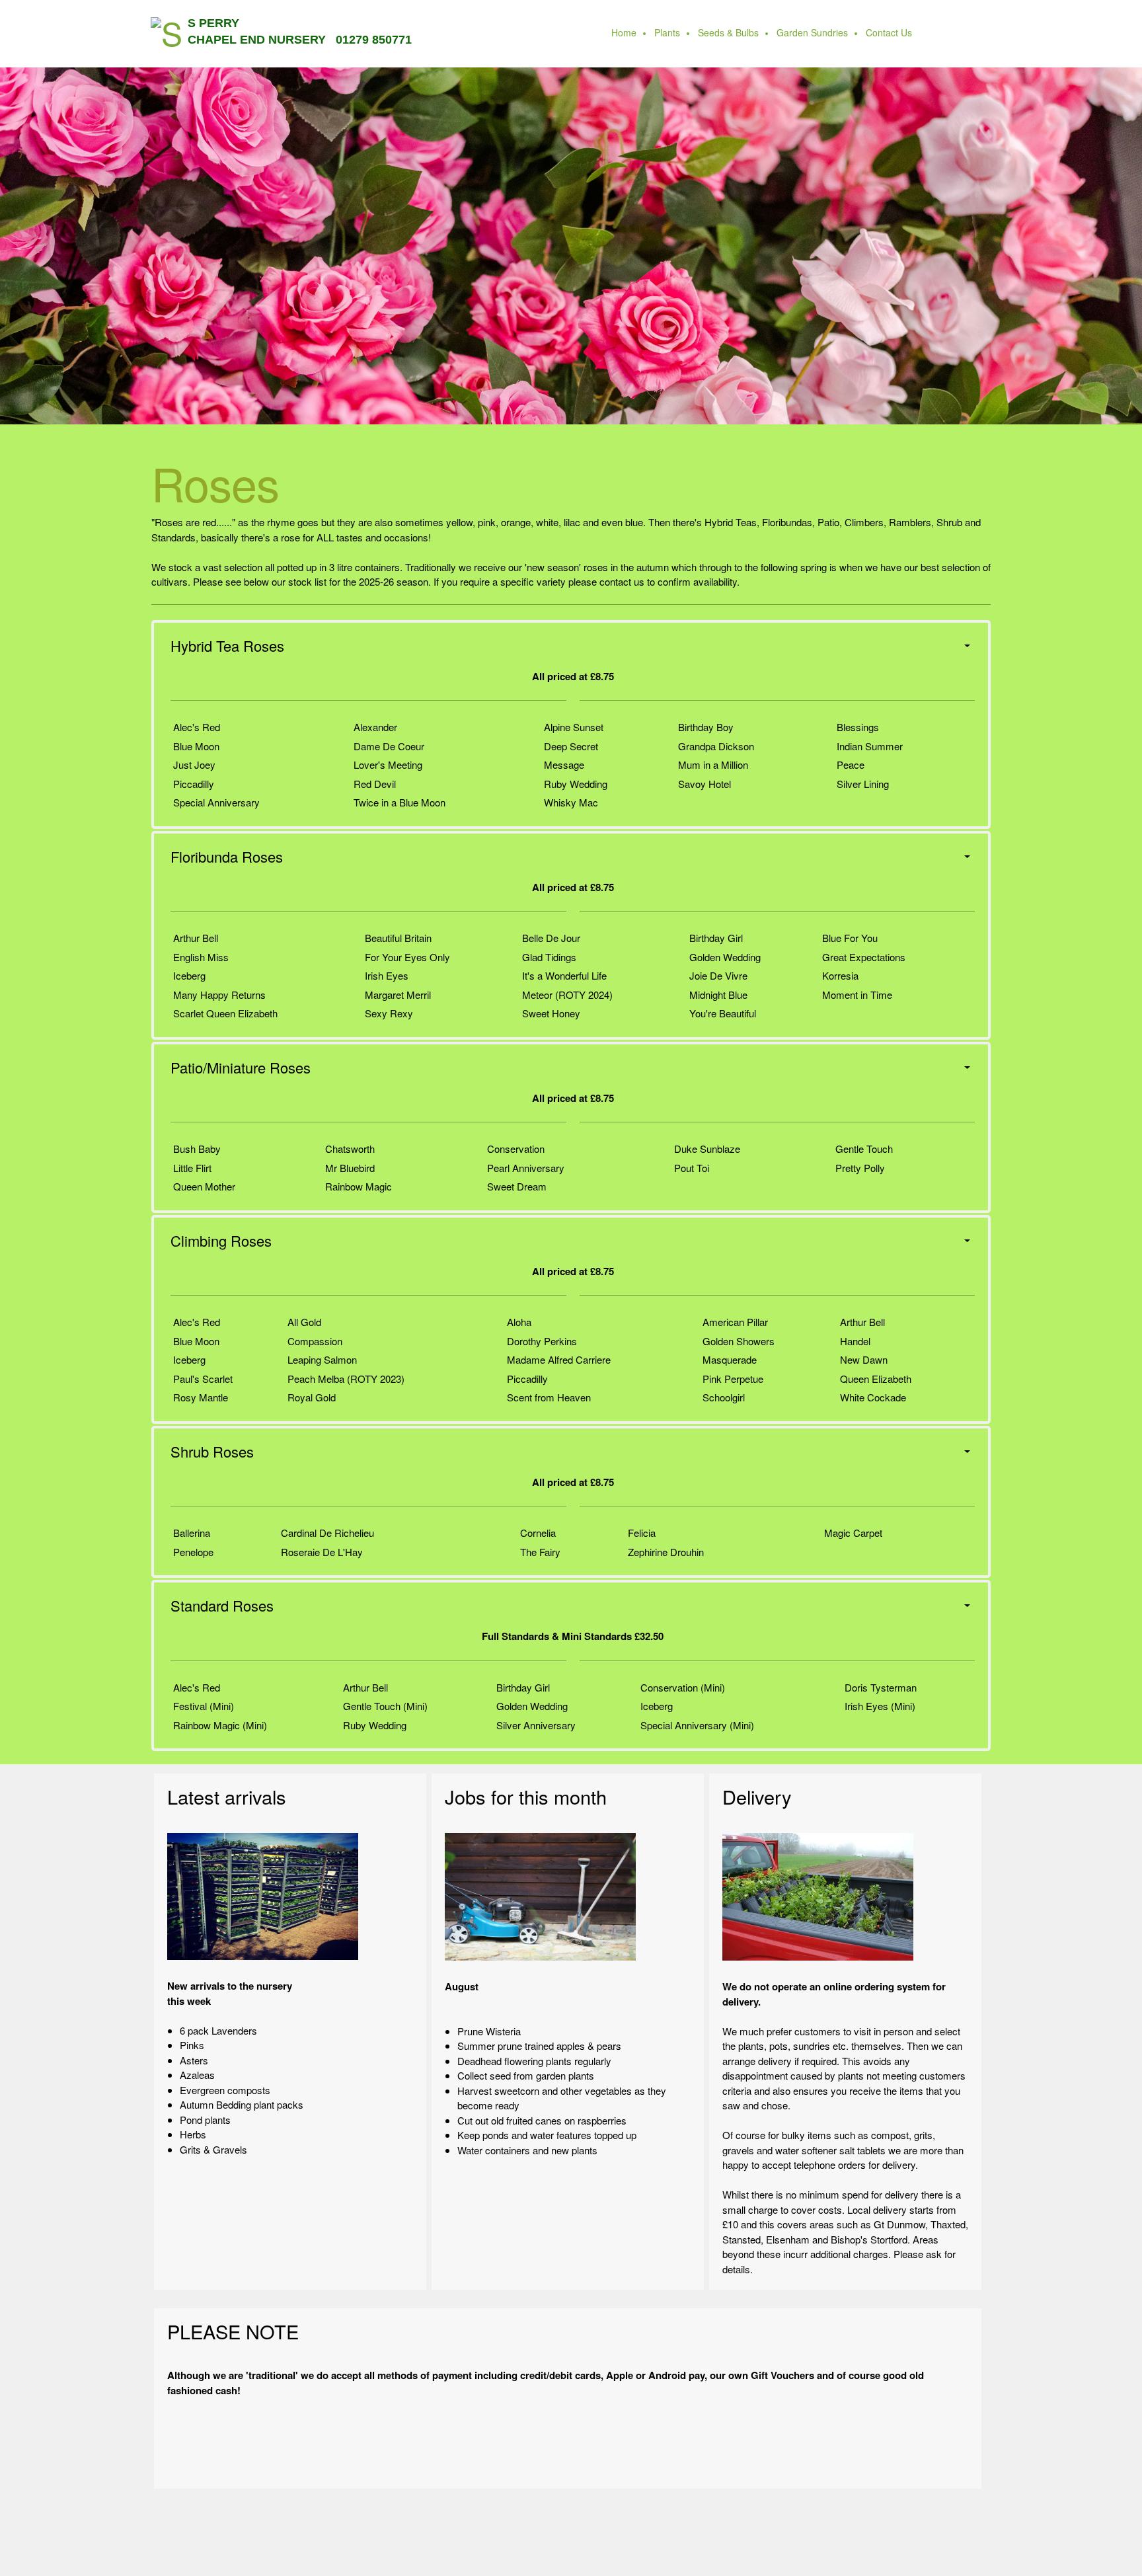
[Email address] (541, 2459)
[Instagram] (621, 2459)
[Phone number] (515, 2459)
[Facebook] (594, 2459)
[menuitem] (625, 34)
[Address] (568, 2459)
